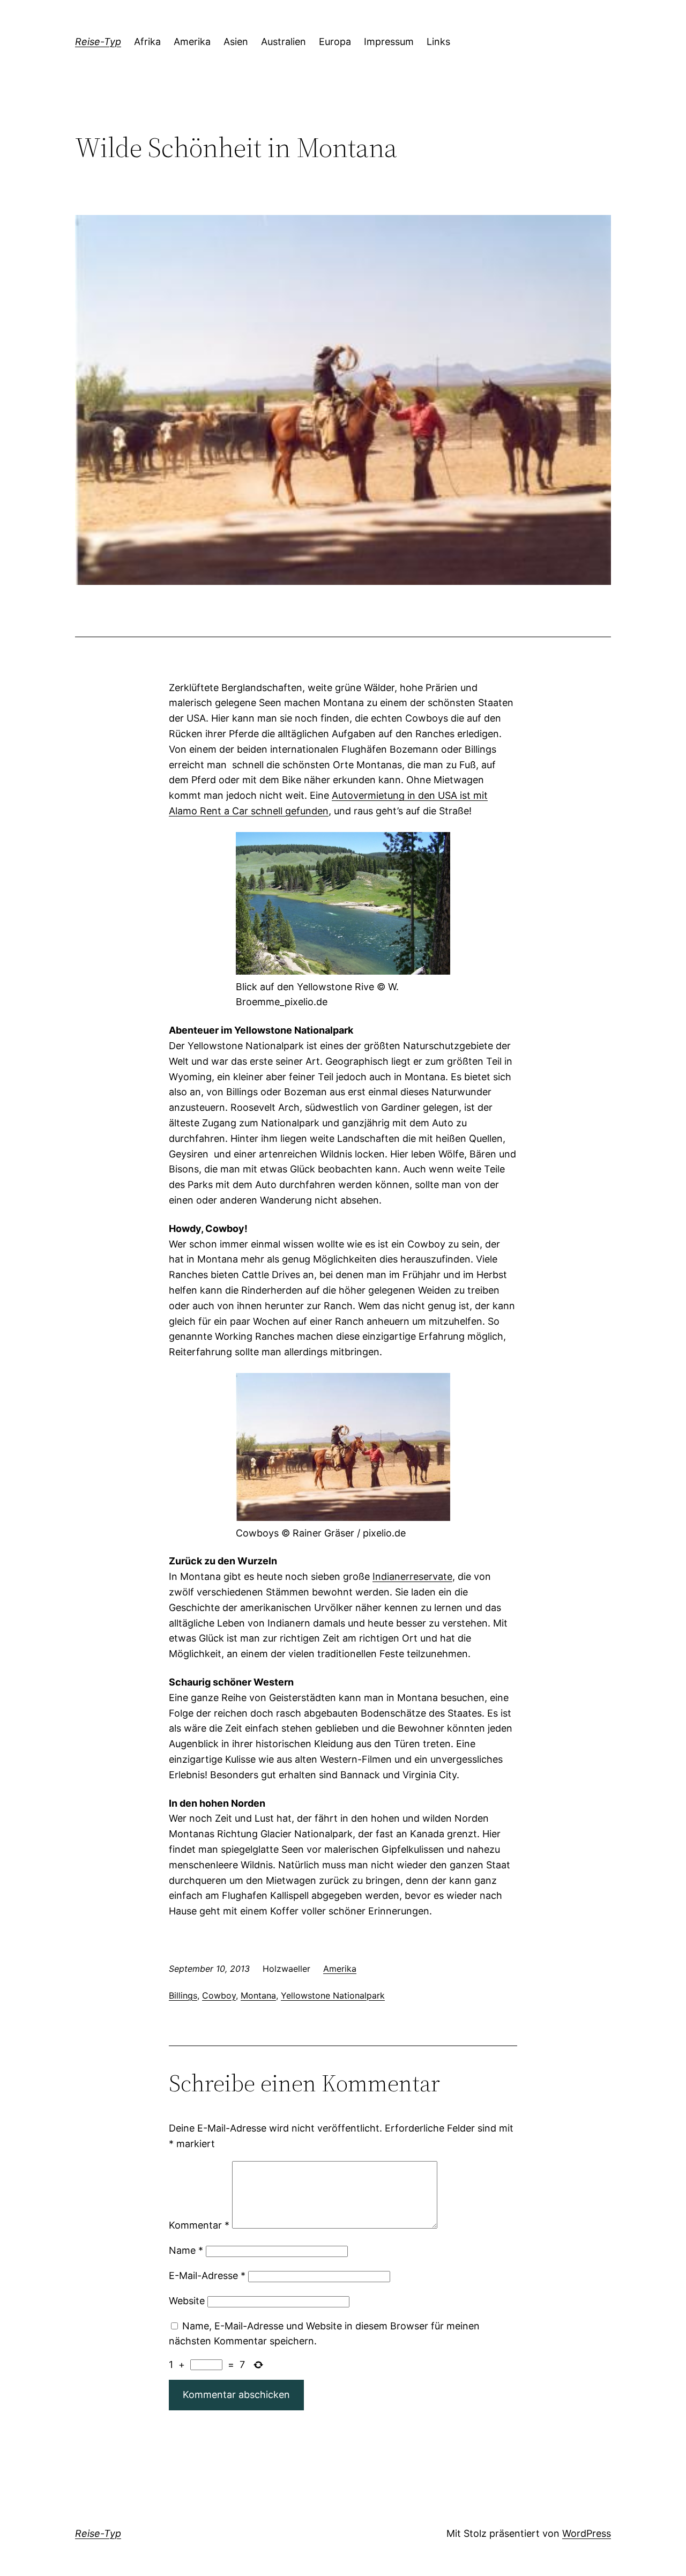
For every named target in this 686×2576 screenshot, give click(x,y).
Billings (183, 1995)
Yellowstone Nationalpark (333, 1995)
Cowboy (219, 1995)
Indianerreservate (412, 1576)
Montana (258, 1995)
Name (186, 2250)
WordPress (587, 2533)
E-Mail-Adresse (207, 2276)
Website (187, 2301)
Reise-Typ (98, 42)
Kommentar (199, 2225)
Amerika (340, 1969)
